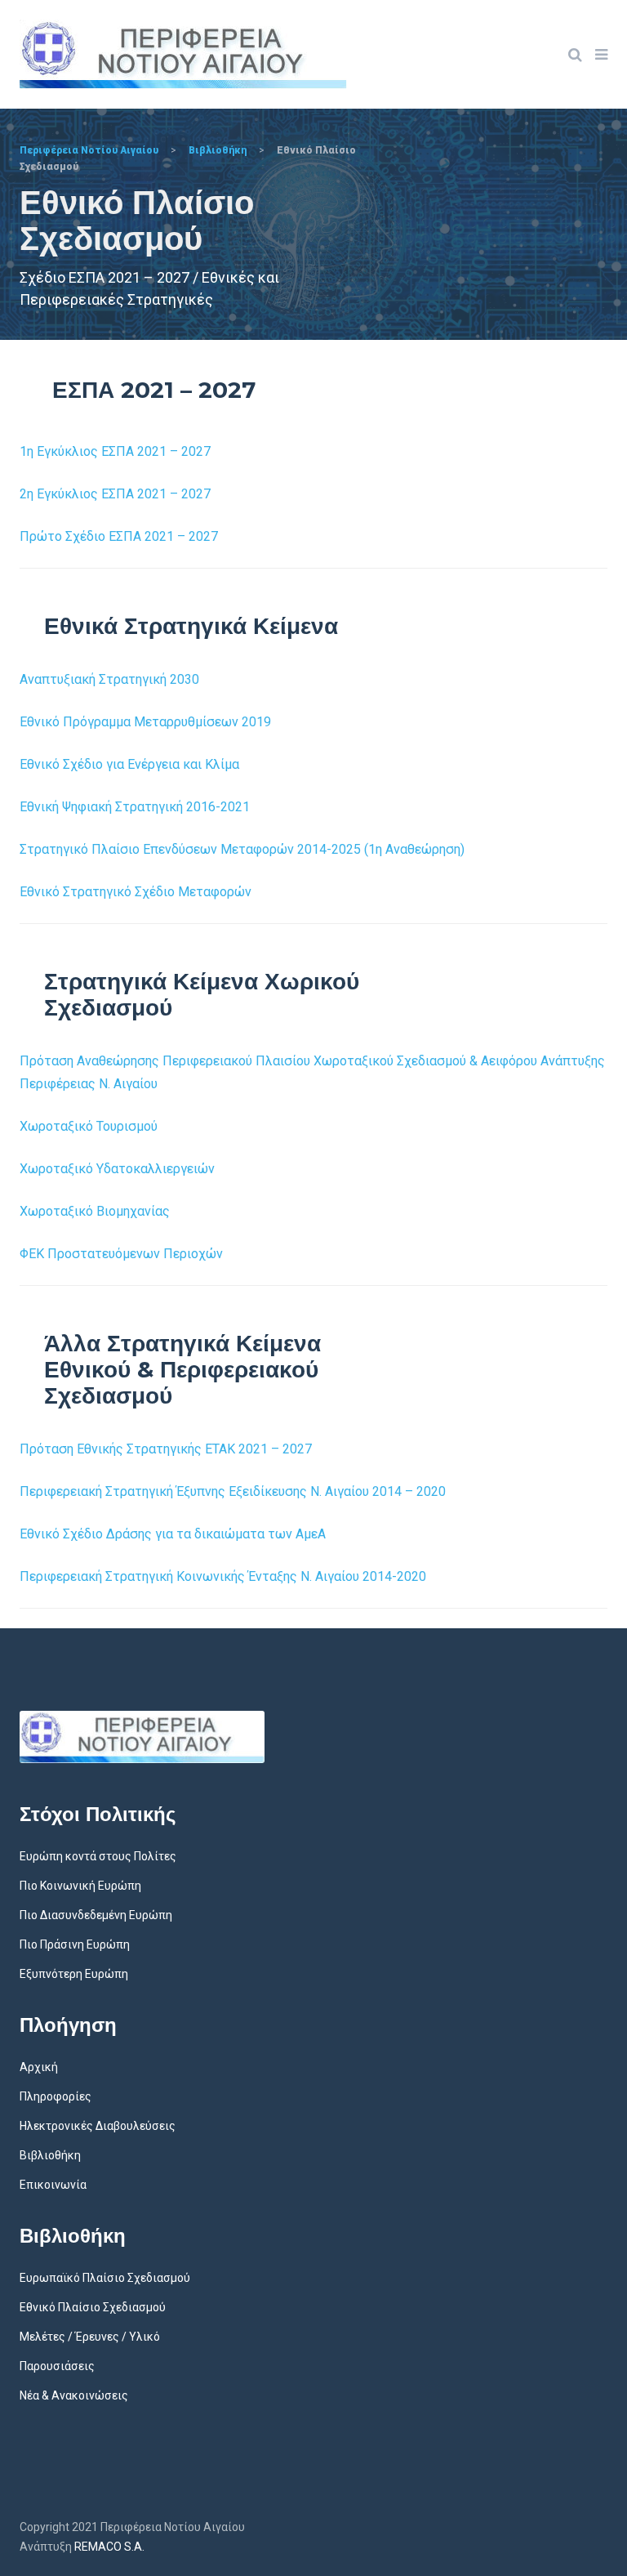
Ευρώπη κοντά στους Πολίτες (98, 1856)
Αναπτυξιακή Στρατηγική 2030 (109, 679)
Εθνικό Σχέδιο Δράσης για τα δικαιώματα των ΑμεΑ (173, 1534)
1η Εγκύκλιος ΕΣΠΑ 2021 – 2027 (115, 451)
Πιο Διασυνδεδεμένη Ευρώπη (96, 1915)
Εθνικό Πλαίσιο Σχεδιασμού (93, 2307)
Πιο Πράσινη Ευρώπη (75, 1944)
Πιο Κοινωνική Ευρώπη (80, 1886)
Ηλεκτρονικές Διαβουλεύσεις (98, 2126)
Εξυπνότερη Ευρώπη (74, 1974)
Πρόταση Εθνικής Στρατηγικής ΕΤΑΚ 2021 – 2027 (166, 1449)
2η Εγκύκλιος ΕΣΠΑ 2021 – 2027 (115, 494)
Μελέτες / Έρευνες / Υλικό (90, 2337)
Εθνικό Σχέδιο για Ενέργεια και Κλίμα (129, 764)
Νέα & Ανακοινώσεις (74, 2395)
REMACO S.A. (109, 2547)
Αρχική (39, 2067)
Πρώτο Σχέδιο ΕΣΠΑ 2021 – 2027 (119, 536)
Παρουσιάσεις (57, 2366)
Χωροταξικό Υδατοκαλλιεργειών (117, 1169)
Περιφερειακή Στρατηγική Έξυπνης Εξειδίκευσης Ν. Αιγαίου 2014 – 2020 (233, 1491)
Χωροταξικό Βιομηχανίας (95, 1211)
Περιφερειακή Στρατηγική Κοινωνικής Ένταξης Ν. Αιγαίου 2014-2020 (223, 1576)
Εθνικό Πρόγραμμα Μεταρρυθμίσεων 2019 (145, 722)
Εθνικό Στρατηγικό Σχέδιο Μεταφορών (136, 892)
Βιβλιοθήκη (50, 2155)
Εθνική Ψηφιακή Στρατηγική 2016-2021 (135, 807)
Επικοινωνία (53, 2185)
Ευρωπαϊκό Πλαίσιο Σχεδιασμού (105, 2278)
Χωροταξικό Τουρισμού (89, 1126)
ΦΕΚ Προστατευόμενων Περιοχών (121, 1254)
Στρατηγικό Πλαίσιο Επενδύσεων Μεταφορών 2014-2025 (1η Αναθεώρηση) (242, 849)
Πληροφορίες (56, 2096)
